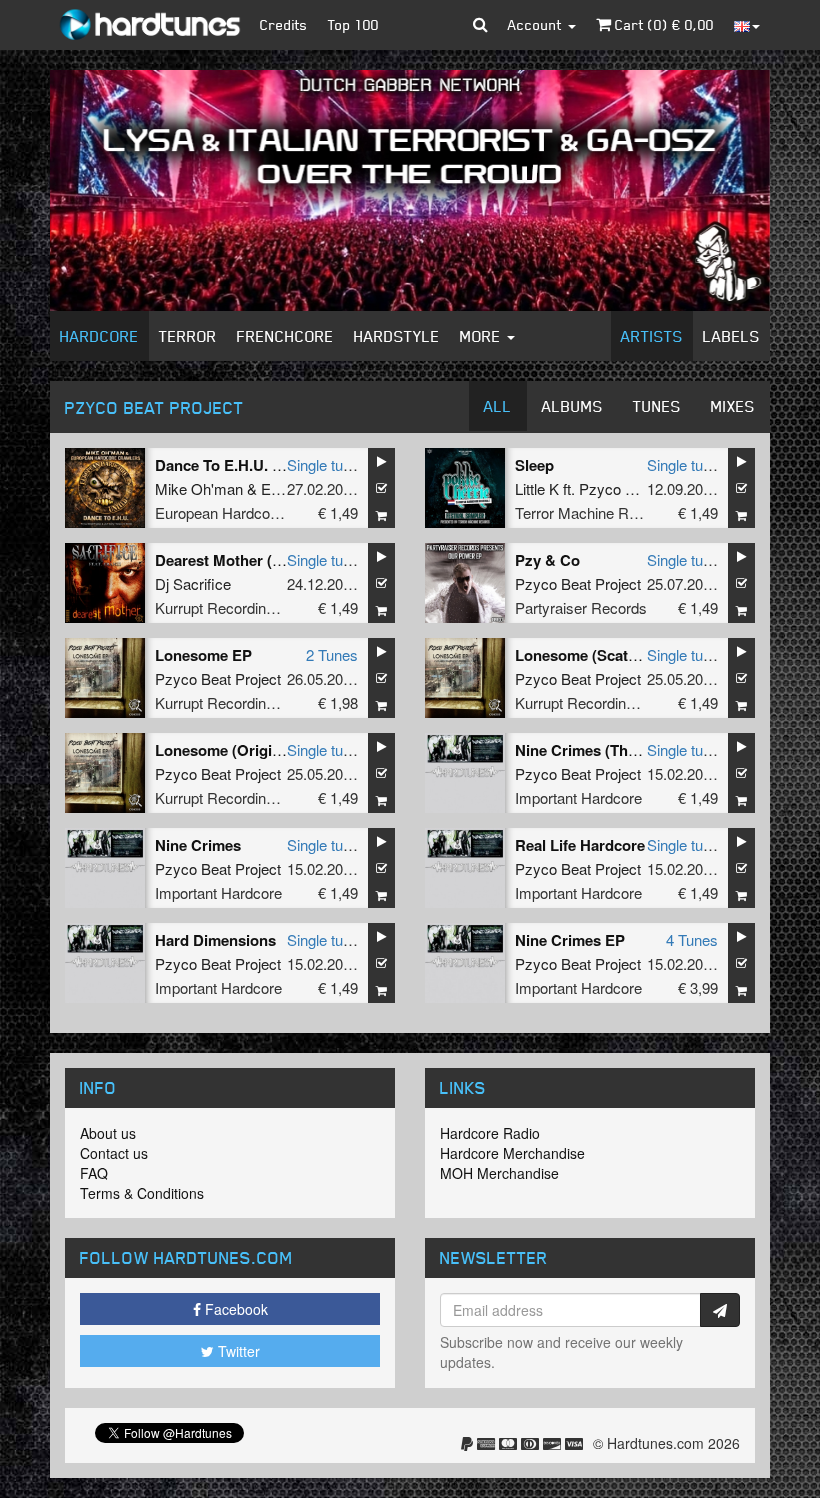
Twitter (237, 1351)
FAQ (94, 1173)
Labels (731, 336)
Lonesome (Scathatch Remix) (617, 655)
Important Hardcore (578, 797)
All (498, 406)
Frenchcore (285, 336)
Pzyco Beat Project (642, 488)
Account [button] (537, 24)
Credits (284, 24)
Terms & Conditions (142, 1193)
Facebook (234, 1309)
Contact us (114, 1153)
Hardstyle (397, 336)
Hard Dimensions (215, 940)
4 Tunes (692, 939)
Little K (537, 488)
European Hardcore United (242, 512)
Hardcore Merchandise (512, 1153)
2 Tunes (332, 654)
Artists (652, 336)
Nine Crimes (198, 845)
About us (108, 1133)
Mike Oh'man (199, 488)
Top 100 (353, 24)
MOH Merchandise (499, 1173)
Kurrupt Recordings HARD (242, 607)
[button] (480, 25)
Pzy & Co (547, 560)
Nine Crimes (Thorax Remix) (613, 750)
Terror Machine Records (594, 512)
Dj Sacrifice (193, 583)
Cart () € (662, 24)
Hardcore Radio (490, 1133)
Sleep (534, 465)
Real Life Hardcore (580, 845)
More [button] (482, 336)
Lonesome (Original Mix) (241, 750)
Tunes (657, 406)
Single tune (323, 464)
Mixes (733, 406)
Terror (188, 336)
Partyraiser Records (581, 607)
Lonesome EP (203, 655)
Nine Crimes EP (570, 940)
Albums (572, 406)
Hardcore (99, 336)
